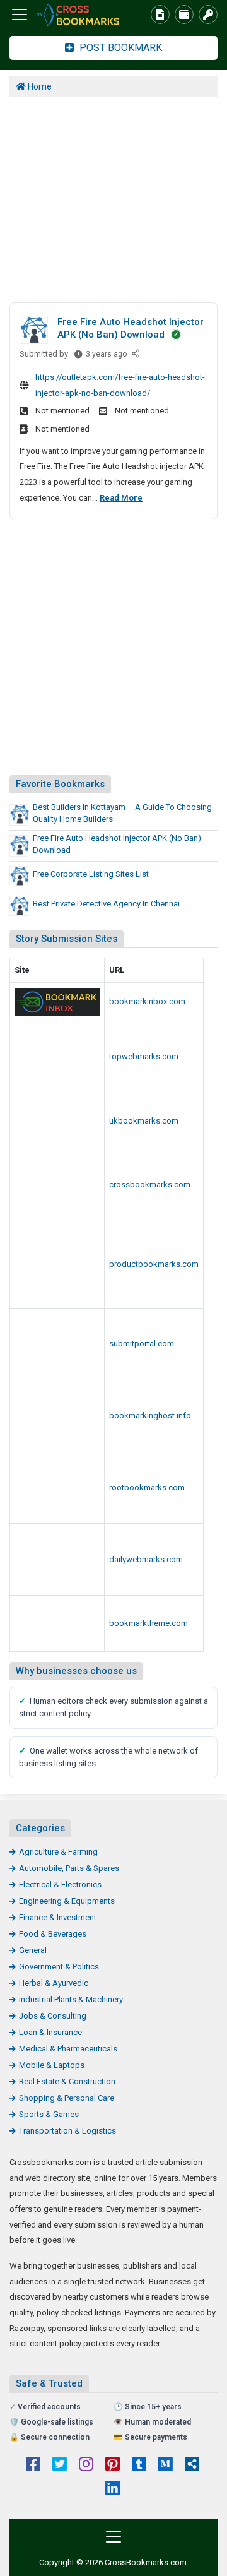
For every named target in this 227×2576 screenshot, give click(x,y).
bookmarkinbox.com (147, 1001)
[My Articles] (160, 15)
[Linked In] (113, 2490)
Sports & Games (49, 2114)
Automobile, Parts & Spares (69, 1868)
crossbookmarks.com (150, 1184)
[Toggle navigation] (20, 15)
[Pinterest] (113, 2466)
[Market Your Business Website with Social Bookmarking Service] (57, 1416)
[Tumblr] (139, 2466)
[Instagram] (86, 2466)
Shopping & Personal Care (67, 2098)
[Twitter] (60, 2466)
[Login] (208, 15)
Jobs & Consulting (53, 2016)
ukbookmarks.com (144, 1121)
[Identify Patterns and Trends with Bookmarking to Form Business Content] (79, 15)
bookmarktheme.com (148, 1623)
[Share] (137, 354)
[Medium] (166, 2466)
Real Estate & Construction (67, 2081)
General (33, 1950)
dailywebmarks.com (146, 1559)
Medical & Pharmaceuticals (68, 2049)
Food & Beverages (53, 1934)
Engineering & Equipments (67, 1901)
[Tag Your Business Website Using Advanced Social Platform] (57, 1002)
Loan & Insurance (50, 2032)
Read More (121, 498)
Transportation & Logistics (67, 2131)
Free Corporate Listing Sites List (91, 874)
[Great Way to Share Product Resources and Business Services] (57, 1121)
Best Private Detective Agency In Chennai (106, 904)
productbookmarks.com (154, 1264)
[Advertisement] (113, 198)
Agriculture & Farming (58, 1852)
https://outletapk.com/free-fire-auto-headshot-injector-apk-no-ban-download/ (120, 385)
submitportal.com (142, 1344)
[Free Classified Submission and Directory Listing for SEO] (57, 1344)
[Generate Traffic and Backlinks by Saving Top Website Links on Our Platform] (57, 1057)
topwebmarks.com (144, 1056)
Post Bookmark (119, 48)
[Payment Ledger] (184, 15)
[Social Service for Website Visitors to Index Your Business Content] (57, 1488)
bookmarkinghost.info (150, 1416)
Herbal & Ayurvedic (54, 1983)
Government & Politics (59, 1967)
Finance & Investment (58, 1917)
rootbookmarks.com (147, 1487)
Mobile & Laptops (52, 2065)
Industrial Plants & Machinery (71, 1999)
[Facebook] (33, 2466)
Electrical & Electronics (60, 1885)
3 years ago (106, 357)
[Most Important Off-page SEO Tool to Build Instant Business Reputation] (57, 1559)
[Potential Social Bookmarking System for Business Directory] (57, 1623)
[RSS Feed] (192, 2466)
